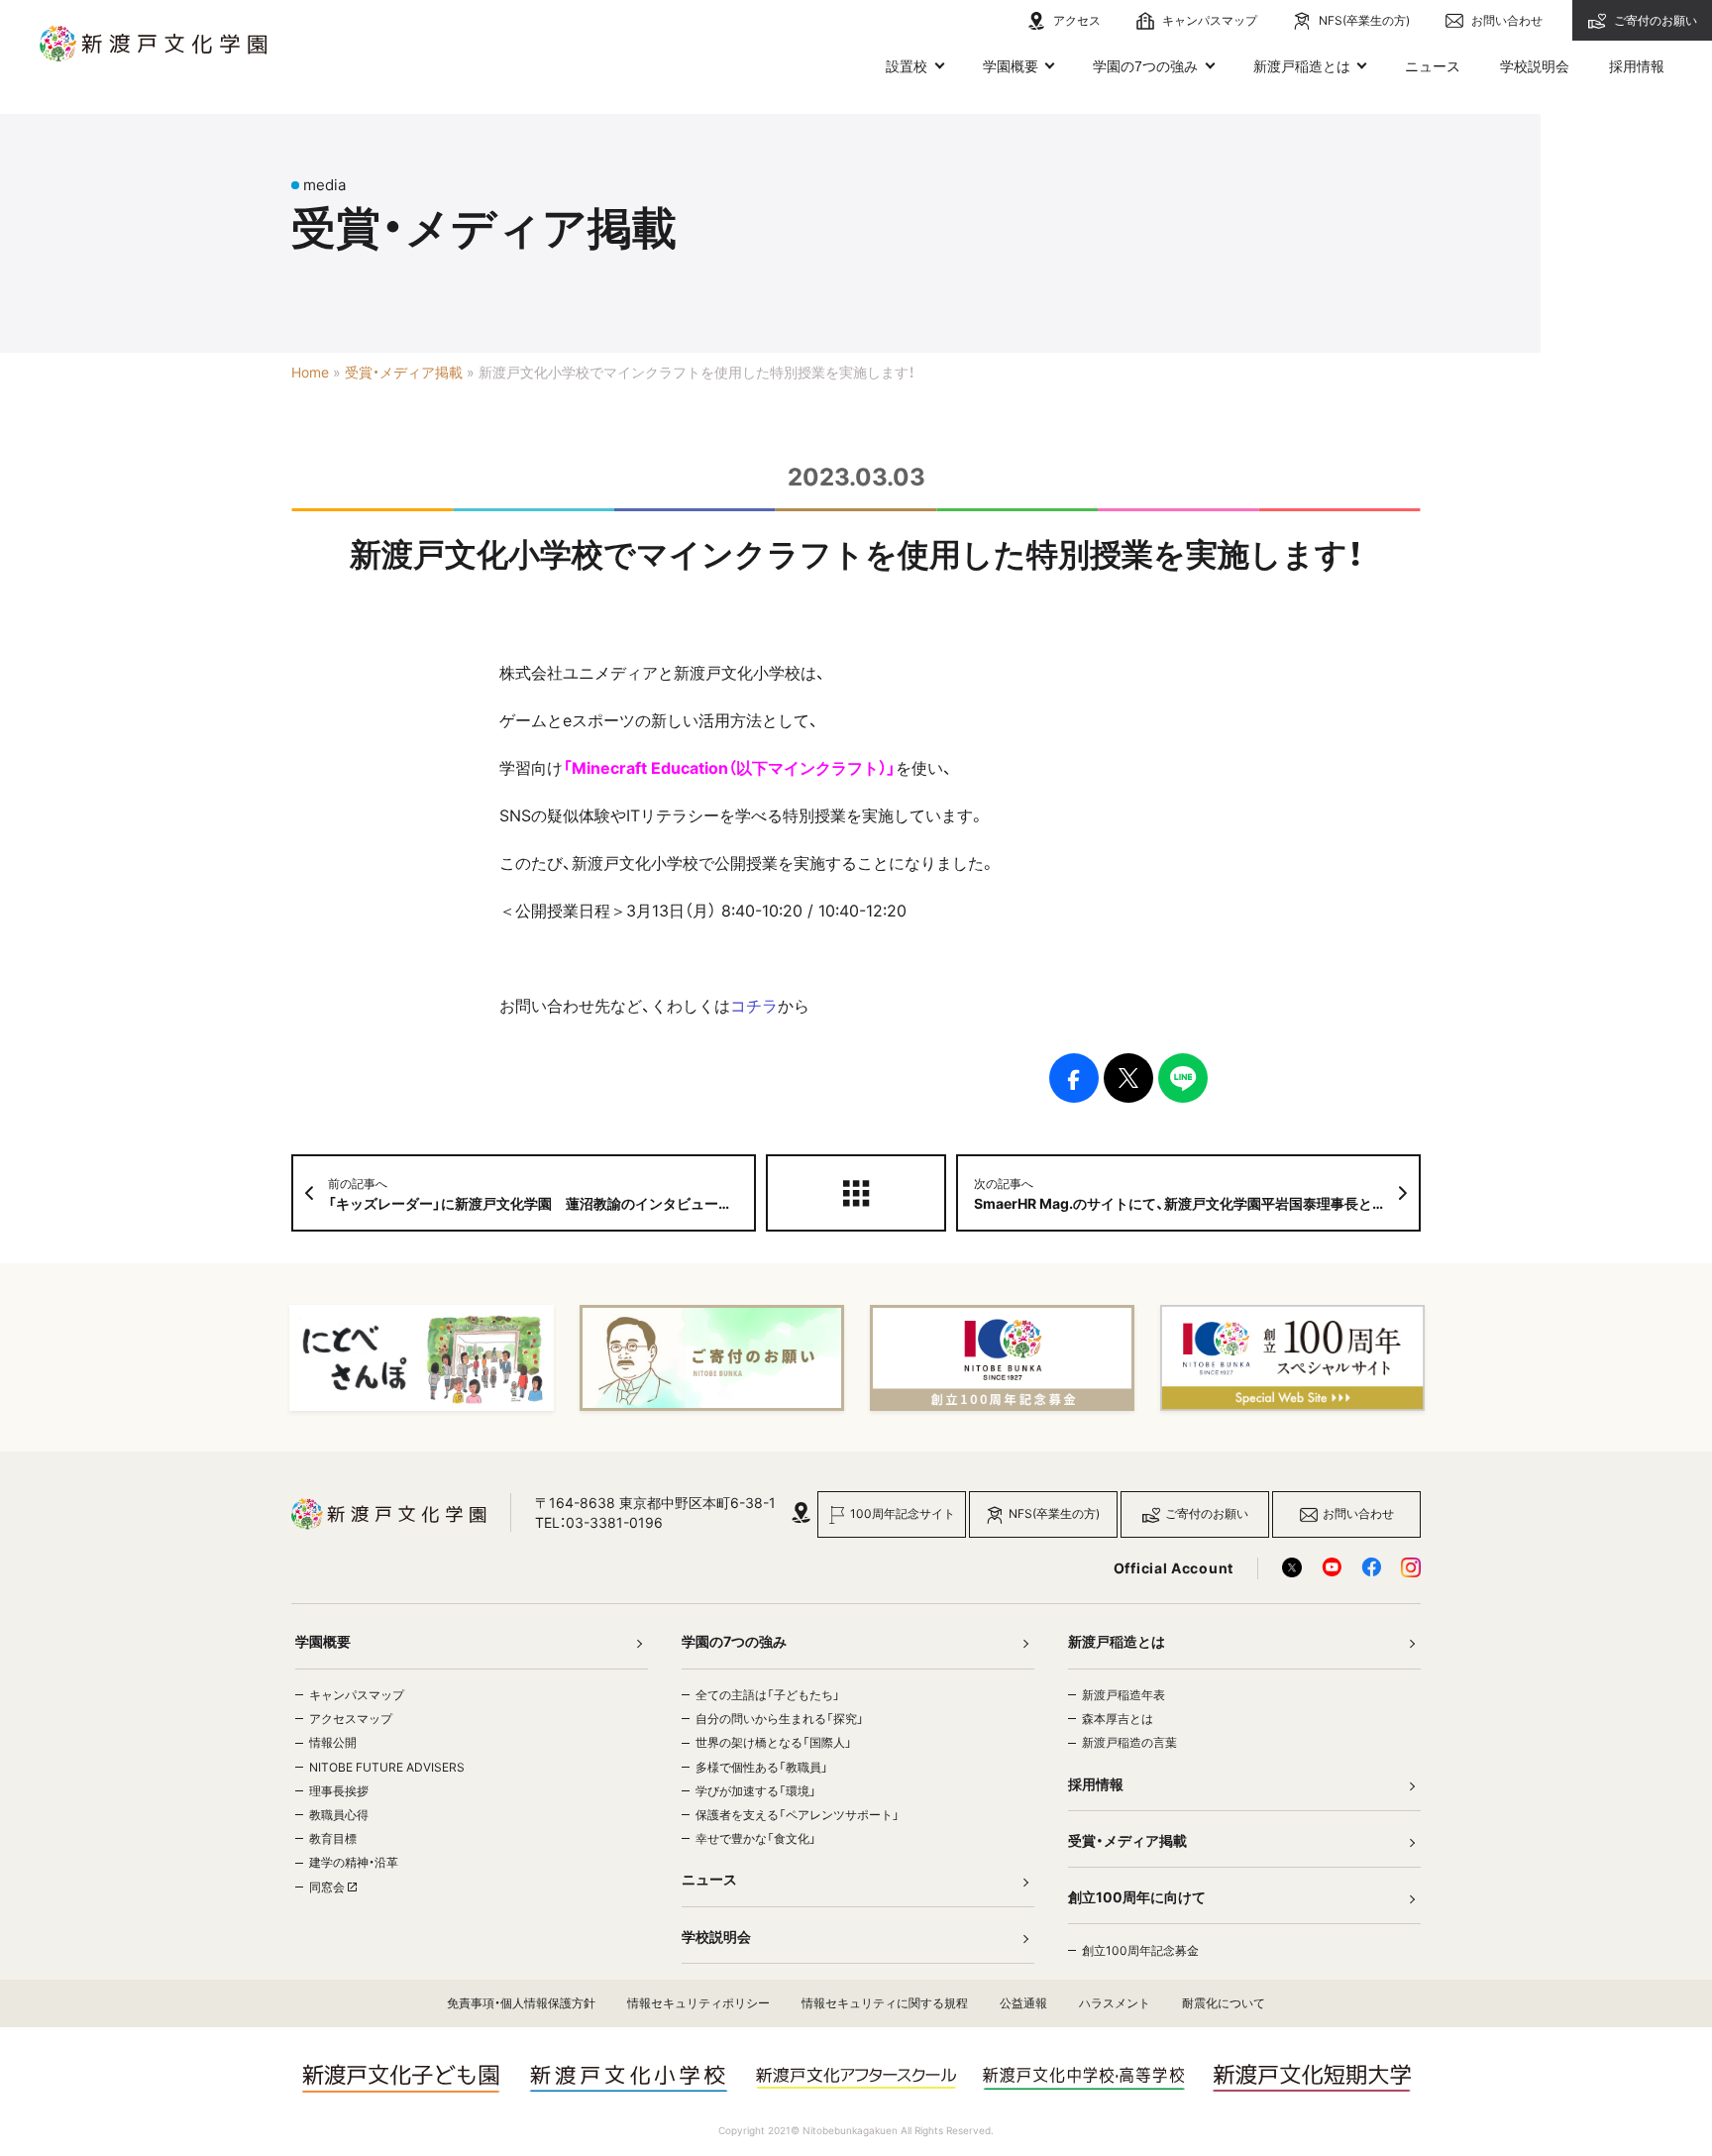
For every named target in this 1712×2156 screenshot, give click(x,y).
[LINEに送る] (1183, 1078)
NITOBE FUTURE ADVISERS (387, 1767)
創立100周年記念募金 (1140, 1950)
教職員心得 (339, 1815)
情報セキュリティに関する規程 (885, 2003)
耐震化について (1224, 2003)
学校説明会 (1535, 66)
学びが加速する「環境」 (756, 1791)
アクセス (1075, 20)
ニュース (1433, 66)
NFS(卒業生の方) (1363, 20)
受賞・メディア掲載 (404, 373)
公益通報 (1023, 2003)
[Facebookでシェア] (1074, 1078)
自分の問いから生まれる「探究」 (780, 1719)
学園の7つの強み (1145, 66)
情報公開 (333, 1742)
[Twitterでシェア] (1128, 1078)
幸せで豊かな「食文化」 (756, 1838)
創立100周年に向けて (1137, 1897)
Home (310, 373)
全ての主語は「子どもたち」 (768, 1695)
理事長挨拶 (339, 1791)
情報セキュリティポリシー (698, 2003)
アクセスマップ (351, 1719)
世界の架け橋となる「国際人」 (774, 1742)
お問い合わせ (1505, 20)
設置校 (907, 66)
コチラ (754, 1006)
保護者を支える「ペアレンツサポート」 (798, 1815)
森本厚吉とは (1118, 1719)
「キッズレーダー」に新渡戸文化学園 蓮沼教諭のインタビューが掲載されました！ (542, 1194)
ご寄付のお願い (1654, 20)
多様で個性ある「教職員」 (762, 1767)
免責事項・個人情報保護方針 (521, 2003)
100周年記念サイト (903, 1513)
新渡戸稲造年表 (1123, 1695)
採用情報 (1637, 66)
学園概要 (1011, 66)
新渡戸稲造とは (1302, 66)
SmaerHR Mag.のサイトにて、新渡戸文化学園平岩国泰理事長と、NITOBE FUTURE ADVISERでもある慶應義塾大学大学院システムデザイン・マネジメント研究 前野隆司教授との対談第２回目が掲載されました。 (1197, 1194)
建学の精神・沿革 (354, 1862)
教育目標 (333, 1838)
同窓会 (328, 1887)
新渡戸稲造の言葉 (1129, 1742)
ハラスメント (1115, 2003)
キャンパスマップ (1208, 20)
